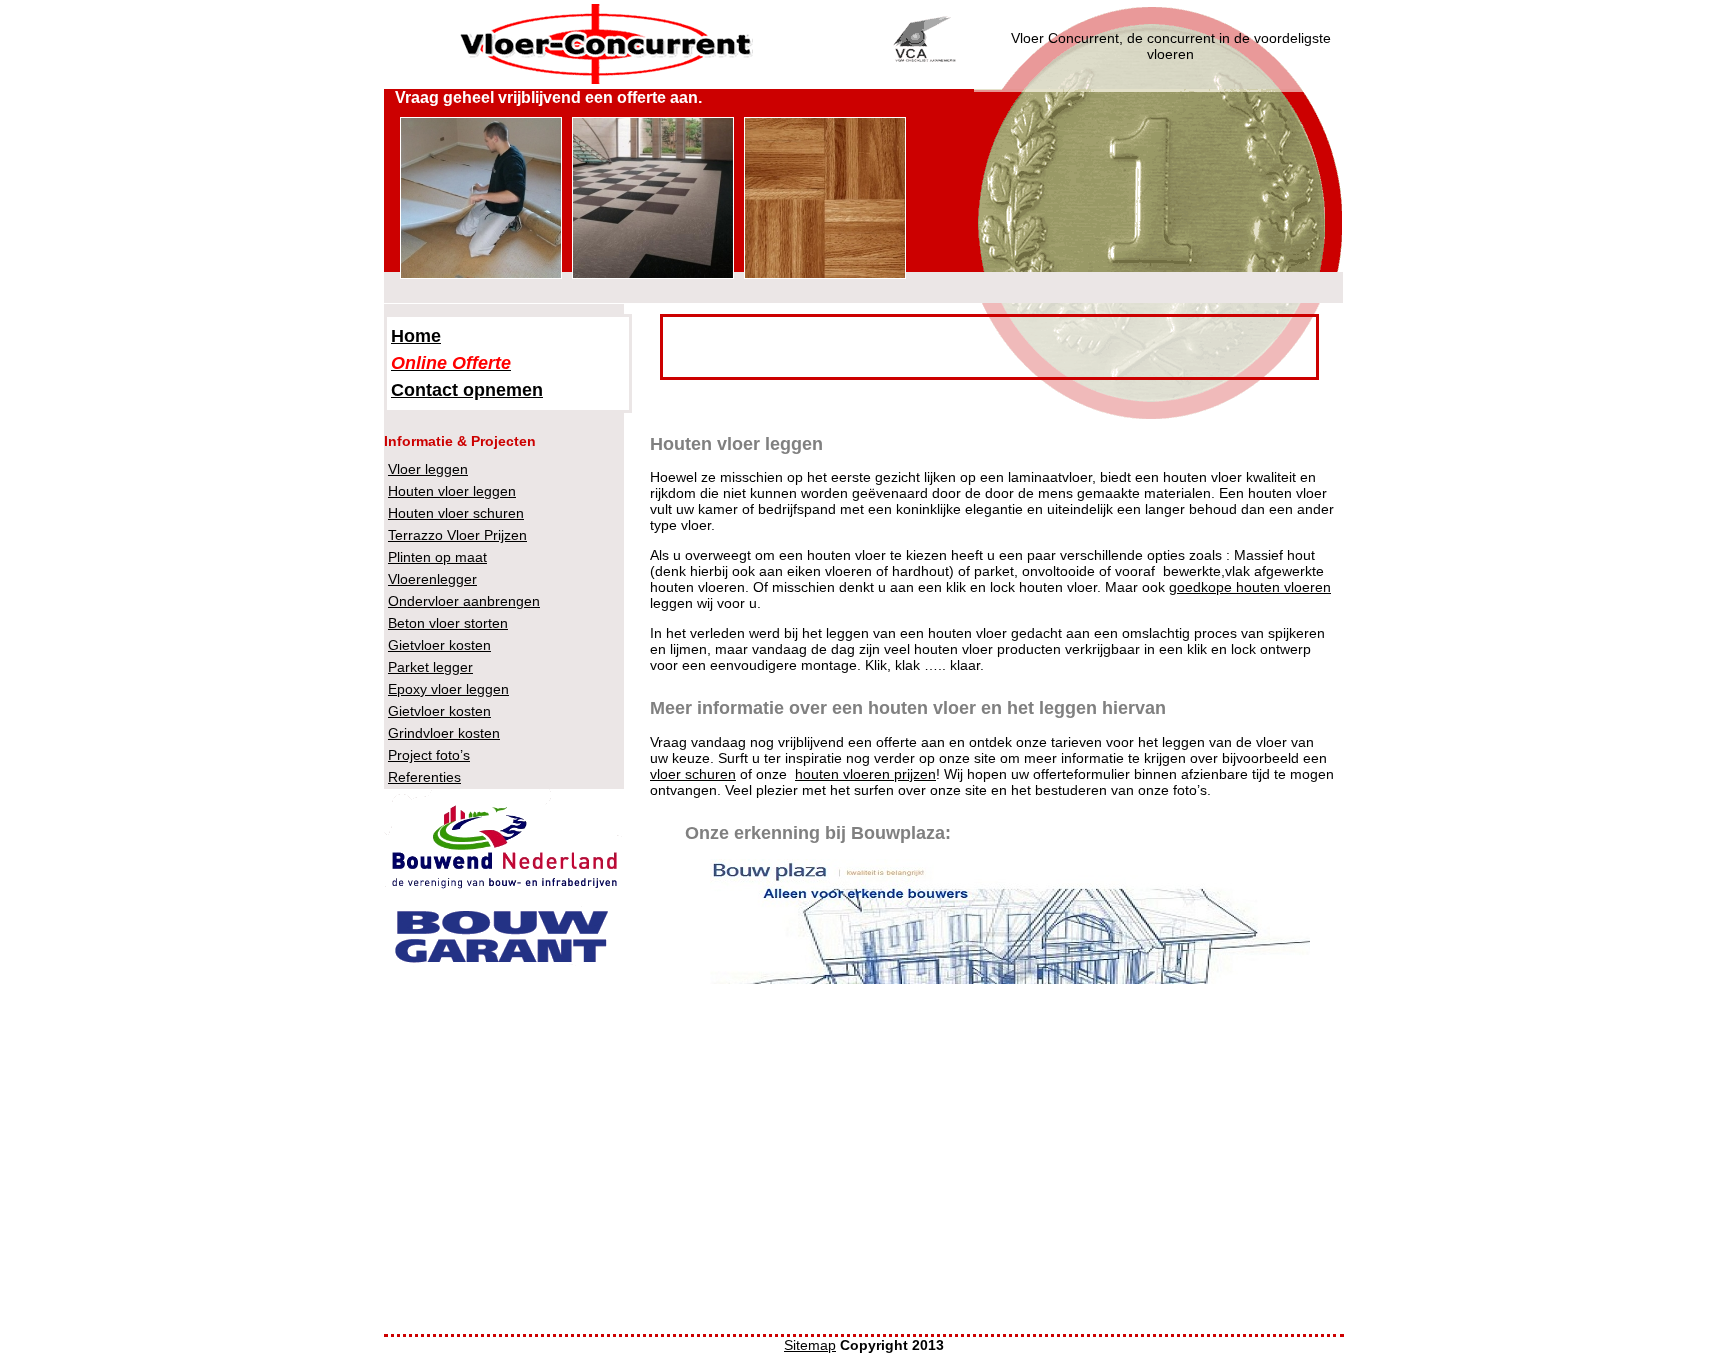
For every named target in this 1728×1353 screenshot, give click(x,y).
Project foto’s (429, 755)
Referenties (424, 777)
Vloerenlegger (432, 579)
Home (416, 336)
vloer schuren (693, 774)
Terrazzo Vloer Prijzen (457, 535)
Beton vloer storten (448, 623)
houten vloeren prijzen (865, 774)
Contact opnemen (467, 390)
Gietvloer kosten (439, 645)
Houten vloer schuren (456, 513)
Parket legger (430, 667)
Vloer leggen (428, 469)
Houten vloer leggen (452, 491)
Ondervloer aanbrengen (464, 601)
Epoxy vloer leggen (448, 689)
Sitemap (810, 1345)
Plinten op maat (437, 557)
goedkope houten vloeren (1250, 587)
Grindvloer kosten (444, 733)
